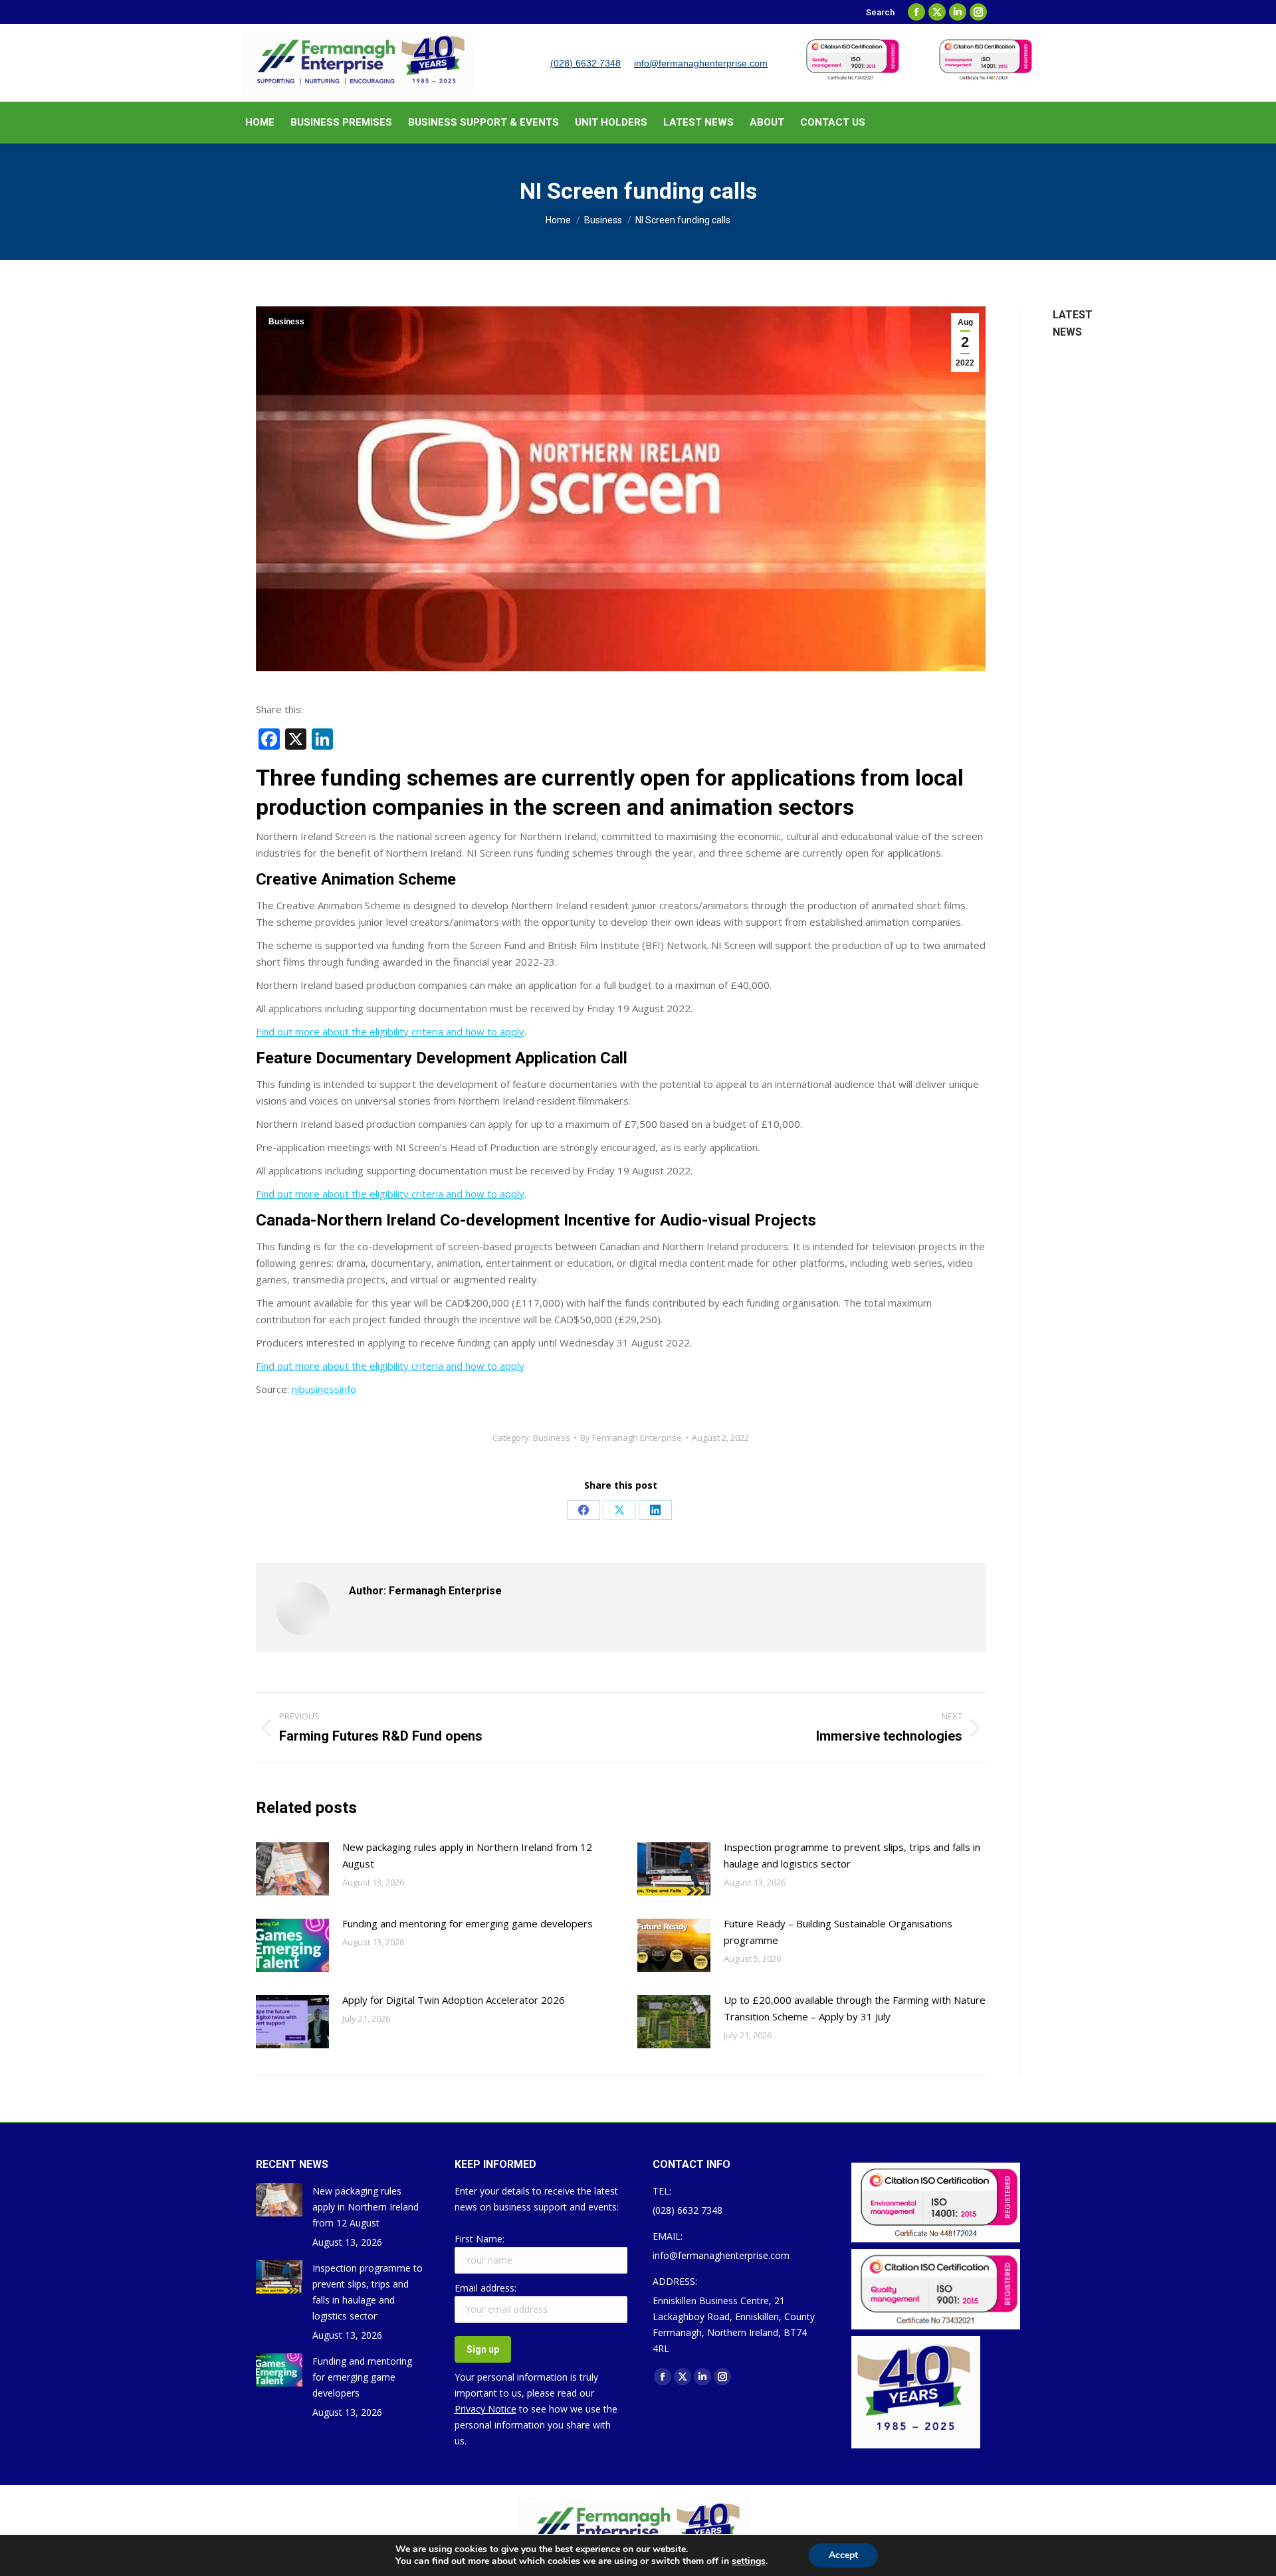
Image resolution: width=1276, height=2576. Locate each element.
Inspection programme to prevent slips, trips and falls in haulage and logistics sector (852, 1855)
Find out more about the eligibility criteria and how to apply (390, 1031)
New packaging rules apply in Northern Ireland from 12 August (467, 1855)
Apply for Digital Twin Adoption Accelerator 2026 (454, 2000)
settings (749, 2561)
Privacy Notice (485, 2409)
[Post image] (292, 1869)
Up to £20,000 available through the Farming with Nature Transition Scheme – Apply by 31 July (855, 2008)
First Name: (479, 2239)
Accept (843, 2555)
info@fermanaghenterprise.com (701, 63)
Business (286, 322)
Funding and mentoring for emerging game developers (468, 1923)
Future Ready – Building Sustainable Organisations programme (838, 1932)
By (631, 1438)
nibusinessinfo (324, 1389)
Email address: (485, 2288)
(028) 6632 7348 (585, 63)
